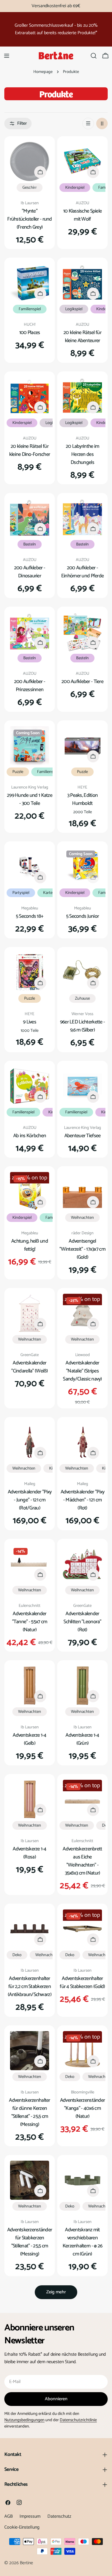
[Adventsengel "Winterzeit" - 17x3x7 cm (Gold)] (82, 1191)
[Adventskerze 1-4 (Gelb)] (30, 1686)
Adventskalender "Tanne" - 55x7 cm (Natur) (30, 1622)
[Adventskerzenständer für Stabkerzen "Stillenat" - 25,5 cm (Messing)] (30, 2180)
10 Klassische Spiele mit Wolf (83, 215)
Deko (17, 1955)
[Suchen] (94, 56)
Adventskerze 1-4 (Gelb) (30, 1739)
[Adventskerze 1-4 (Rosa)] (30, 1799)
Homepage (43, 72)
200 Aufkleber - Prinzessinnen (30, 686)
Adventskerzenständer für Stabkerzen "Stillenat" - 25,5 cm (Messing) (30, 2242)
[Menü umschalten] (7, 56)
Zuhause (82, 998)
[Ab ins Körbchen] (30, 1086)
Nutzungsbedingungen (24, 2420)
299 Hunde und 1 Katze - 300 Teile (30, 799)
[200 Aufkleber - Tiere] (82, 632)
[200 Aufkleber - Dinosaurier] (30, 518)
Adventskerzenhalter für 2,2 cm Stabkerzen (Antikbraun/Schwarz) (30, 1987)
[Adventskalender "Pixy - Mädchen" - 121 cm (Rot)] (82, 1442)
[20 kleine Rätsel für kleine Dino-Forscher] (30, 397)
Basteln (30, 544)
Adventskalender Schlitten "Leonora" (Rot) (82, 1622)
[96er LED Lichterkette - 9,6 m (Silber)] (82, 972)
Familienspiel (30, 309)
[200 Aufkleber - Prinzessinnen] (30, 632)
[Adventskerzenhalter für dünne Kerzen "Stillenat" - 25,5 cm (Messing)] (30, 2051)
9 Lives (30, 1022)
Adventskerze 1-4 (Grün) (82, 1739)
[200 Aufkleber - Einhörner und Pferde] (82, 518)
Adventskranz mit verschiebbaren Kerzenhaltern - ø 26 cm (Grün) (83, 2242)
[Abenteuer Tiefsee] (82, 1086)
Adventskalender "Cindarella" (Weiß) (29, 1367)
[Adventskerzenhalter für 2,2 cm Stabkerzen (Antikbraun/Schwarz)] (30, 1929)
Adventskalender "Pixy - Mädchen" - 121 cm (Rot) (83, 1500)
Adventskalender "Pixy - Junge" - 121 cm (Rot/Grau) (30, 1500)
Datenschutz (59, 2516)
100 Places (30, 333)
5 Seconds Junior (83, 916)
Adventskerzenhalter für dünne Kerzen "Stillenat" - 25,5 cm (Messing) (29, 2112)
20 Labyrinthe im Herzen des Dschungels (83, 454)
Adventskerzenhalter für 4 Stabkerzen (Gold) (82, 1983)
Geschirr (30, 188)
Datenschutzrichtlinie (78, 2420)
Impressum (30, 2516)
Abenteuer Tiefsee (83, 1136)
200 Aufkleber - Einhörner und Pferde (83, 572)
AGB (8, 2516)
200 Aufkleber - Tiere (82, 682)
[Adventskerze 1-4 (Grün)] (82, 1686)
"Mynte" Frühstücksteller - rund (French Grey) (30, 219)
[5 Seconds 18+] (30, 867)
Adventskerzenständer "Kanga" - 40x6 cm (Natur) (83, 2108)
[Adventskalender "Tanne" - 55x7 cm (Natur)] (30, 1564)
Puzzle (18, 772)
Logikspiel (74, 309)
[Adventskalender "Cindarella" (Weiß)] (30, 1313)
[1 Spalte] (88, 124)
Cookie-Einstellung (22, 2527)
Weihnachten (82, 1218)
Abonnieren (56, 2399)
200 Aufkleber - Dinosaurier (30, 572)
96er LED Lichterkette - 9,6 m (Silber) (83, 1026)
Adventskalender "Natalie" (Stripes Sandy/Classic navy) (82, 1371)
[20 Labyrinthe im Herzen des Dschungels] (82, 397)
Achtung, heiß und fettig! (30, 1245)
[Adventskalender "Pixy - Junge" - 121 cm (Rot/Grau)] (30, 1442)
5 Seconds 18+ (30, 916)
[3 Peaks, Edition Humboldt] (82, 746)
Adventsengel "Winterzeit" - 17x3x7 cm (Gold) (82, 1249)
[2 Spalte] (102, 124)
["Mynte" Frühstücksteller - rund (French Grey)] (30, 161)
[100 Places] (30, 283)
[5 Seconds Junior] (82, 867)
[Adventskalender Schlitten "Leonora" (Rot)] (82, 1564)
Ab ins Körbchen (30, 1136)
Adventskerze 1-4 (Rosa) (30, 1853)
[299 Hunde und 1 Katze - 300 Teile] (30, 746)
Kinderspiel (75, 188)
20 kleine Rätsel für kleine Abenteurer (82, 337)
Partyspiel (21, 893)
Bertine (26, 2563)
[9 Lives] (30, 972)
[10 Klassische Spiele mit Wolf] (82, 161)
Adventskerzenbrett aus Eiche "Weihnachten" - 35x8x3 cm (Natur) (82, 1861)
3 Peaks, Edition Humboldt (83, 799)
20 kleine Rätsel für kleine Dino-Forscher (30, 450)
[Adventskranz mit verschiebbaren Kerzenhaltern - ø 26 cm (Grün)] (82, 2180)
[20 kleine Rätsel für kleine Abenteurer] (82, 283)
